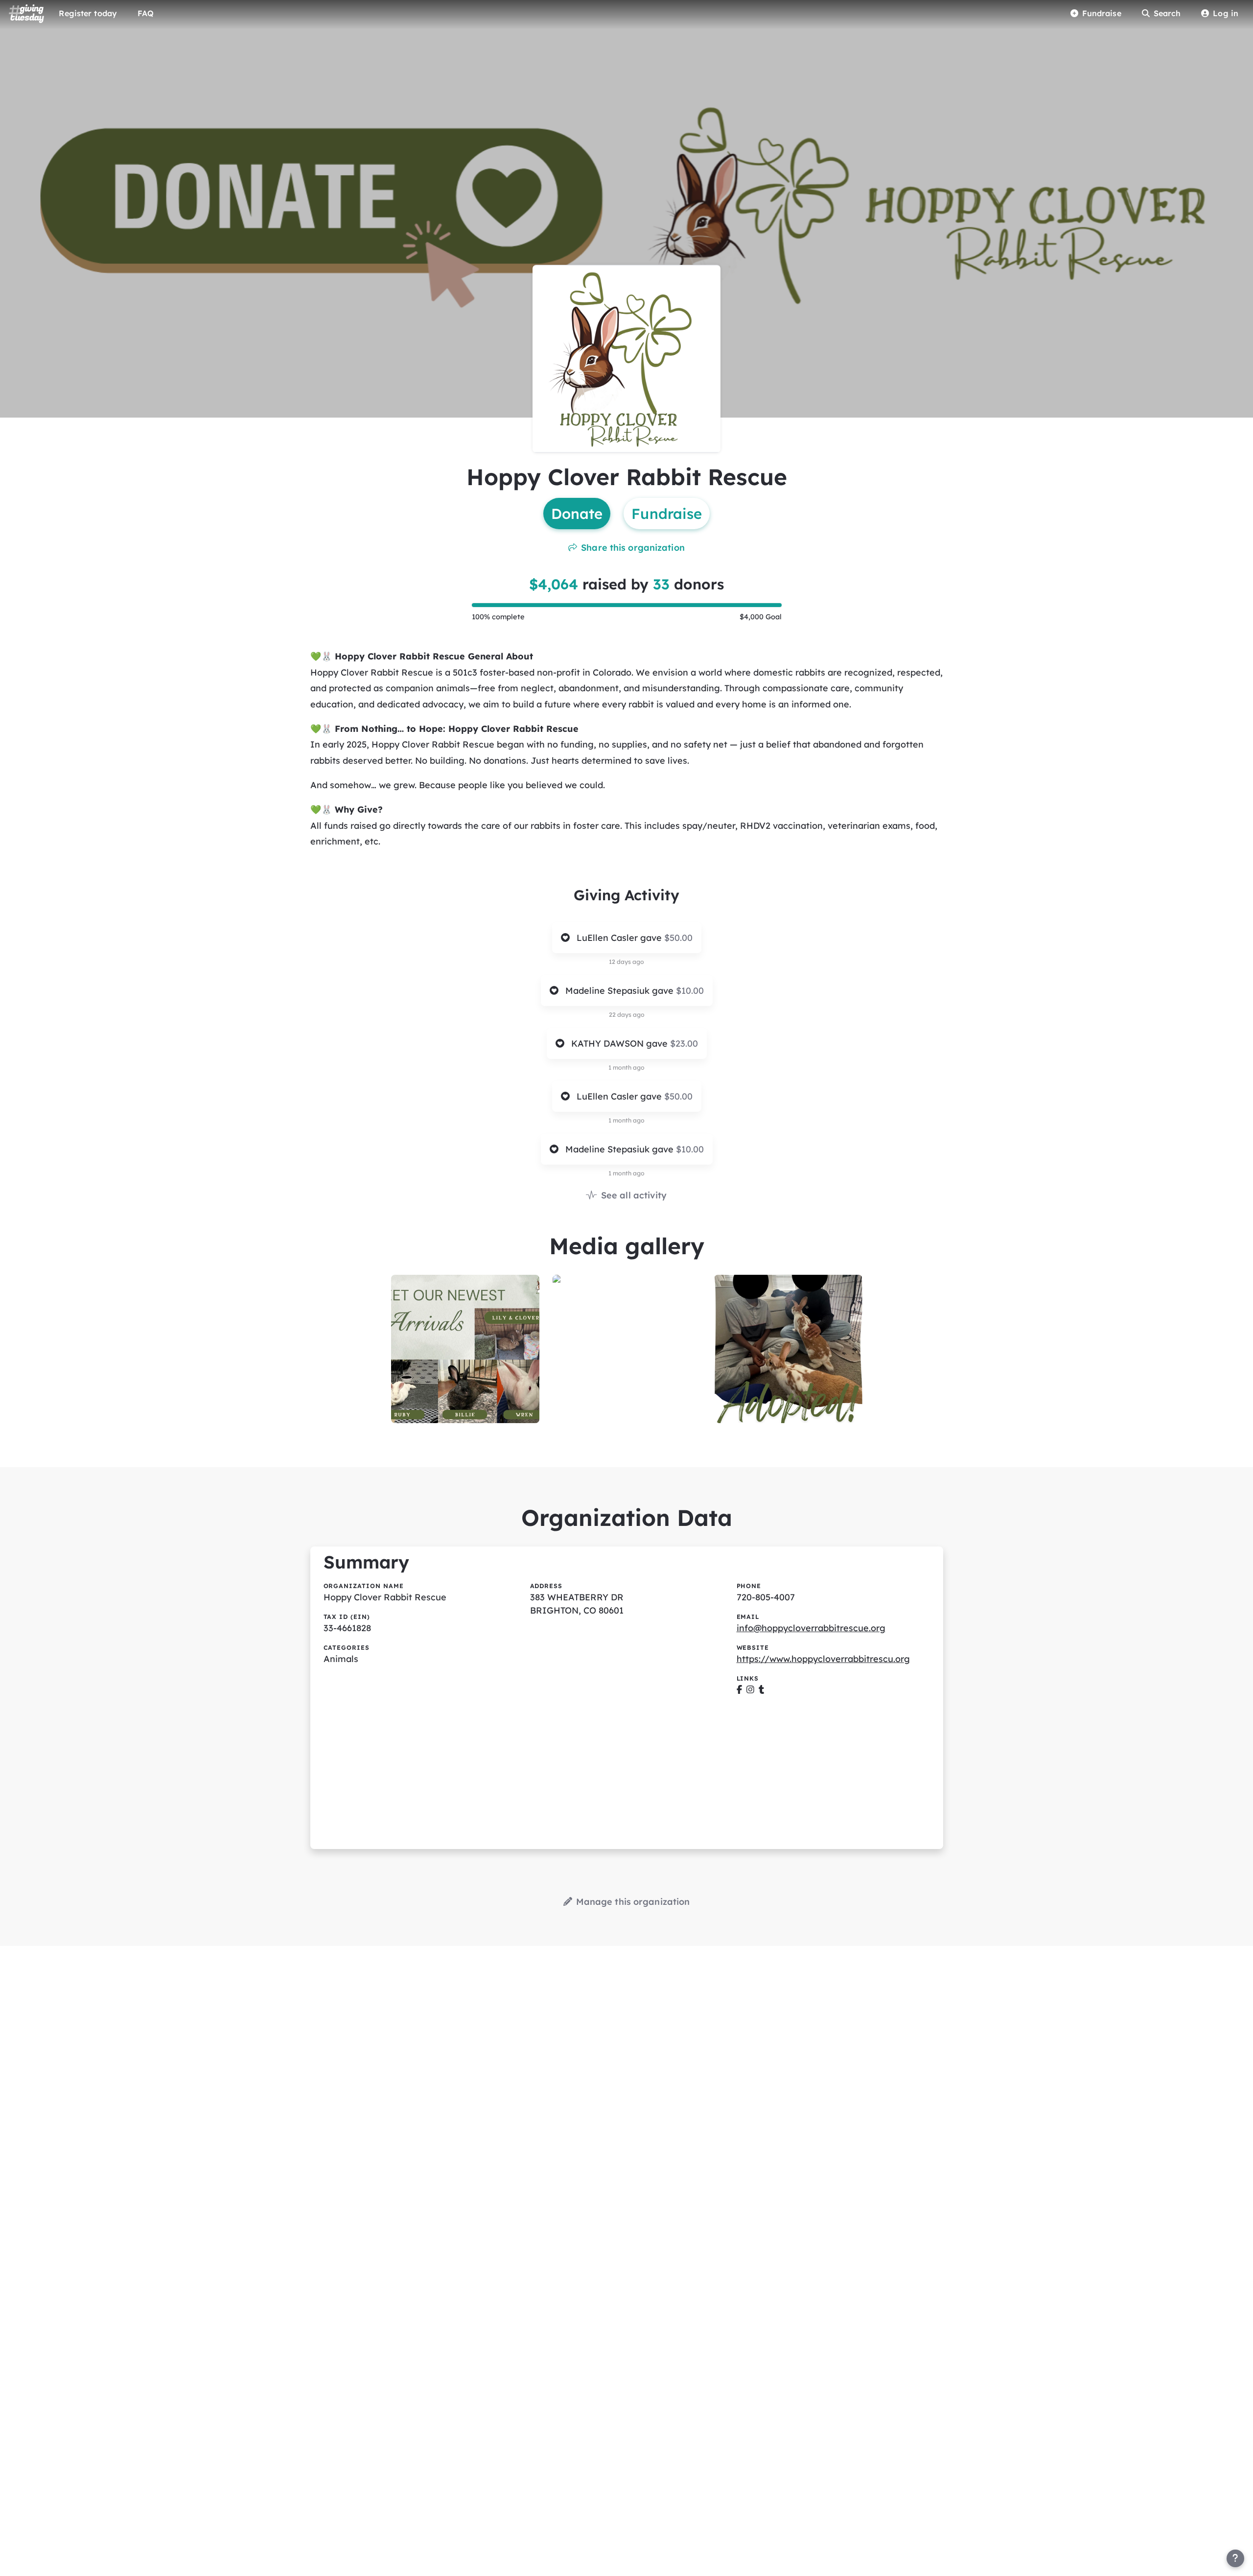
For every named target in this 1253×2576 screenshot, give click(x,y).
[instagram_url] (750, 1690)
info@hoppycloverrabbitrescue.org (811, 1628)
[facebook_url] (739, 1690)
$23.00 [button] (684, 1043)
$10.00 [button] (690, 991)
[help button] (1235, 2558)
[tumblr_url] (761, 1690)
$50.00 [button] (678, 938)
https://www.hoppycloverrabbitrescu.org (823, 1659)
